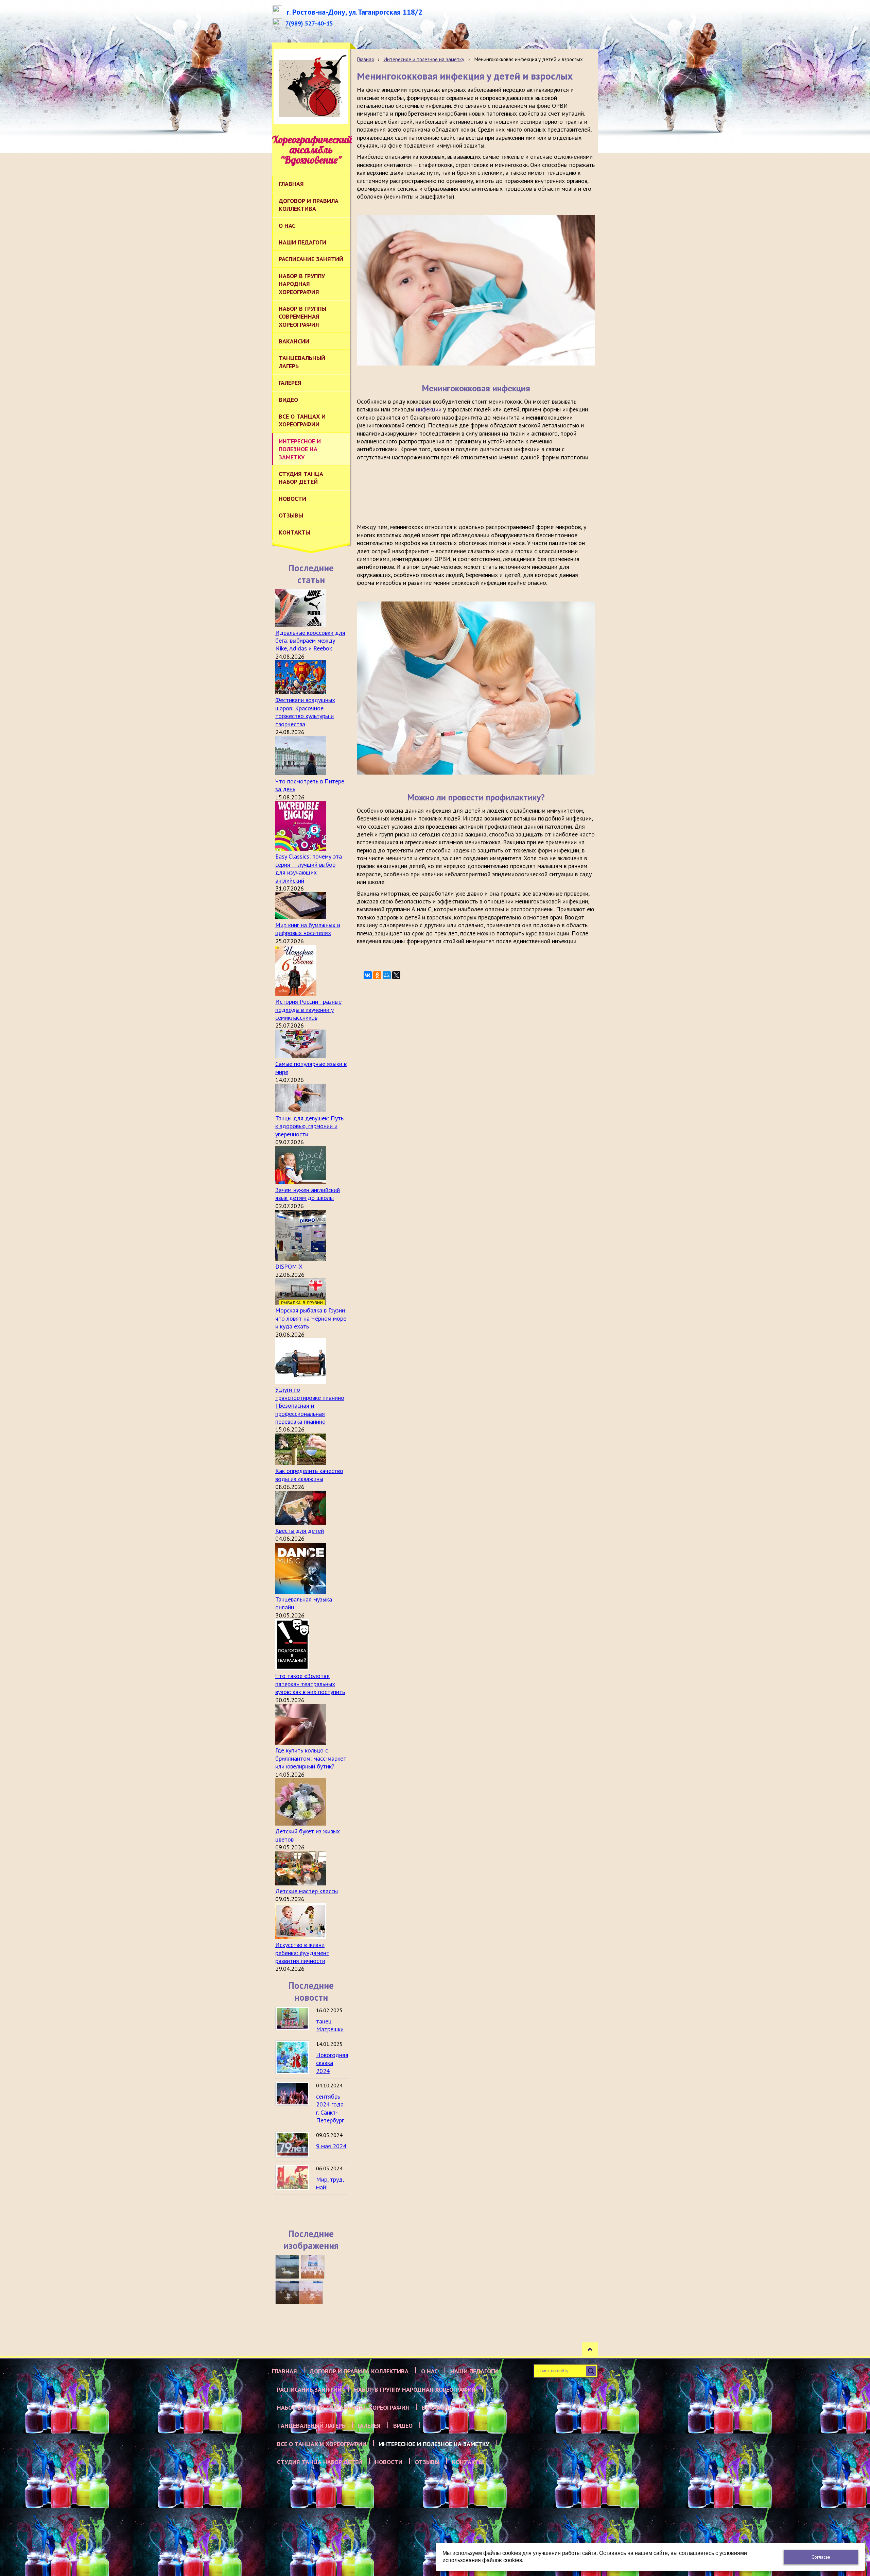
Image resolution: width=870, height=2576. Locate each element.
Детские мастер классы (307, 1891)
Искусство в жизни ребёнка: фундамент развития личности (302, 1953)
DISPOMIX (289, 1266)
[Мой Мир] (387, 975)
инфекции (429, 409)
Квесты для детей (300, 1531)
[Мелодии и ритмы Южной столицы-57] (311, 2292)
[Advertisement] (481, 491)
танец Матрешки (330, 2025)
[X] (396, 975)
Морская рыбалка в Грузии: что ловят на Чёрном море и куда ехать (311, 1318)
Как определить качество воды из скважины (309, 1475)
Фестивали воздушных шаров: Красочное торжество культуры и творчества (305, 712)
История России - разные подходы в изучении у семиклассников (308, 1010)
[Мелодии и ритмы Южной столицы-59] (313, 2267)
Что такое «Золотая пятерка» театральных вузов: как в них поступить (310, 1684)
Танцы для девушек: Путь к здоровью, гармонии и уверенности (309, 1126)
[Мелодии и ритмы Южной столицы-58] (287, 2292)
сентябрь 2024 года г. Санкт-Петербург (330, 2108)
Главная (365, 59)
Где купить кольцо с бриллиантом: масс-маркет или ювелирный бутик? (311, 1758)
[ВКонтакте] (368, 975)
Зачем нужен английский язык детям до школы (308, 1194)
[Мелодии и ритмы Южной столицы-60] (287, 2267)
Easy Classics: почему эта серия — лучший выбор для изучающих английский (309, 868)
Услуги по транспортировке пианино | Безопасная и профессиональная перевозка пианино (310, 1405)
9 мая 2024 (331, 2146)
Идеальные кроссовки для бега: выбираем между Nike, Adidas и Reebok (310, 641)
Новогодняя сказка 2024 (332, 2063)
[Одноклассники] (377, 975)
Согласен (821, 2557)
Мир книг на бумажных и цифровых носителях (308, 929)
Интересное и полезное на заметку (424, 59)
